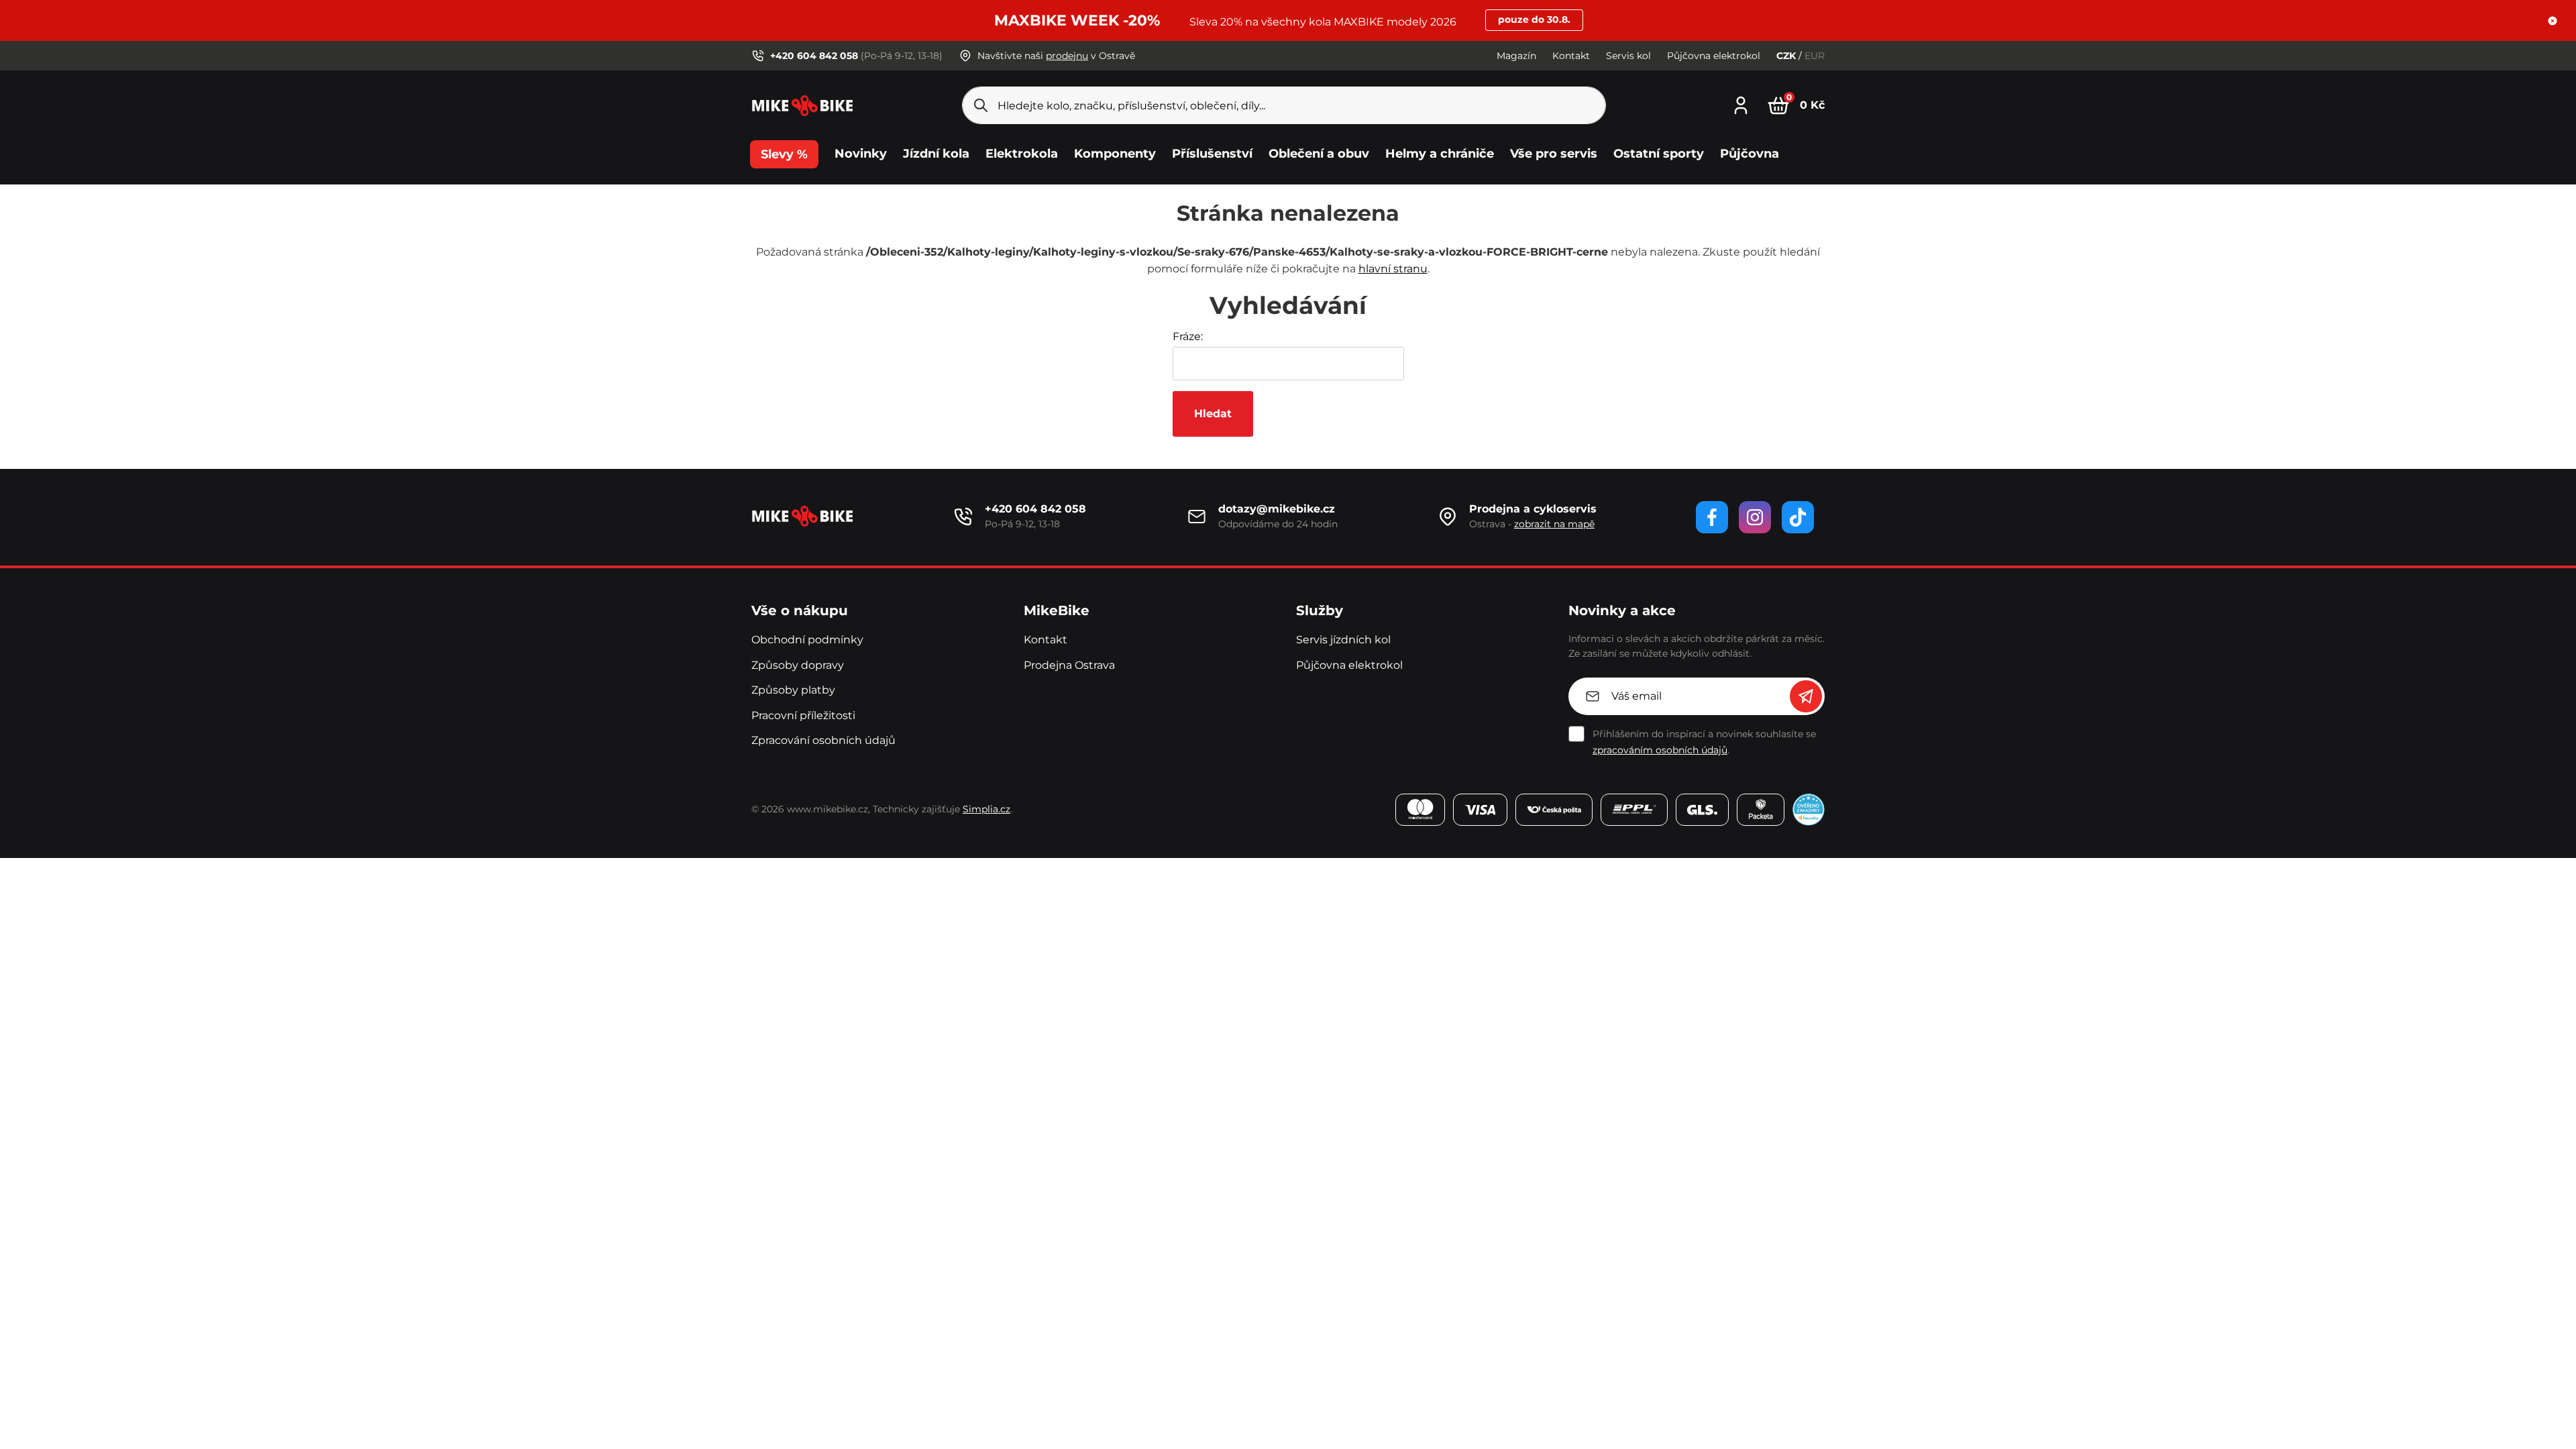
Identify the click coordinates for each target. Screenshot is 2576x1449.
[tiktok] (1798, 517)
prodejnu (1067, 56)
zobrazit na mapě (1554, 524)
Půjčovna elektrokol (1714, 56)
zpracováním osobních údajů (1660, 750)
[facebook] (1712, 517)
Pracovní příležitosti (803, 715)
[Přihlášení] (1741, 104)
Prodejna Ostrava (1069, 665)
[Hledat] (981, 105)
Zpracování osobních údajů (823, 740)
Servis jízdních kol (1343, 640)
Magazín (1516, 56)
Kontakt (1571, 56)
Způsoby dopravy (798, 665)
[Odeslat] (1806, 696)
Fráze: (1188, 336)
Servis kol (1628, 56)
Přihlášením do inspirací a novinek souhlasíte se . (1704, 742)
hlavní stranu (1393, 269)
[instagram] (1755, 517)
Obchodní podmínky (807, 640)
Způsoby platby (793, 690)
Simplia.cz (986, 809)
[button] (2553, 21)
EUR (1815, 56)
